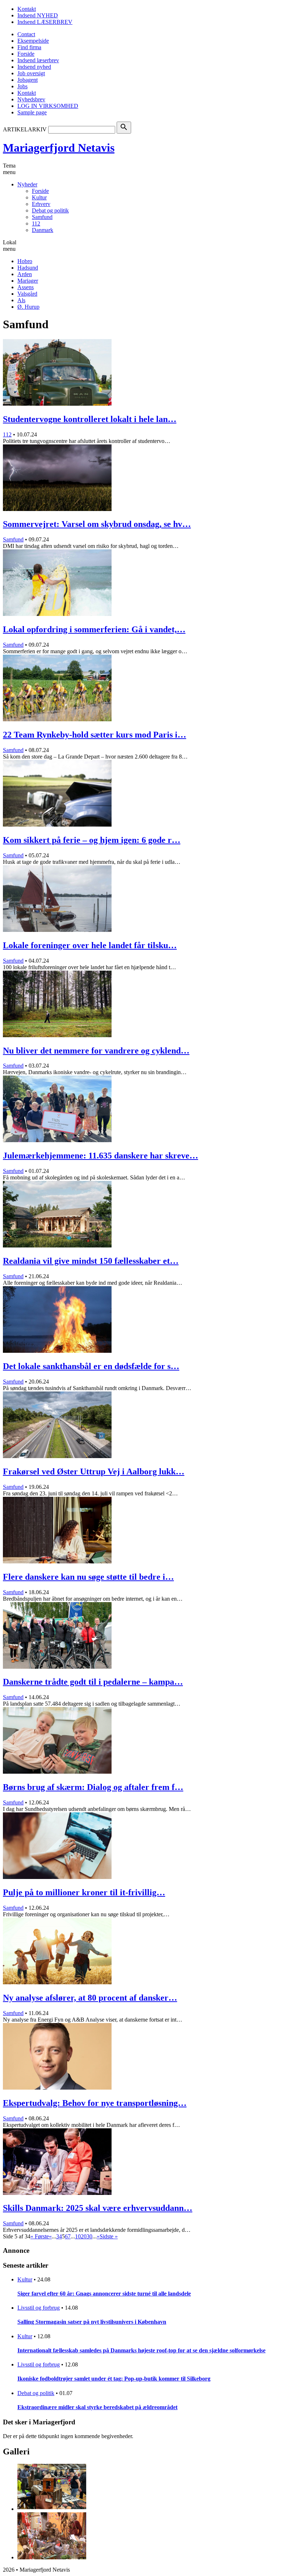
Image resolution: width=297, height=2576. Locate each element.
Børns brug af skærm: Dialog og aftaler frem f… (93, 1787)
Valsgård (27, 294)
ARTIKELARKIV (25, 129)
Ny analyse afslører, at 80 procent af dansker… (90, 1998)
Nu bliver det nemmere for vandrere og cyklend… (96, 1051)
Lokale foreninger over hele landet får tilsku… (90, 945)
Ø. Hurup (28, 307)
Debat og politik (50, 210)
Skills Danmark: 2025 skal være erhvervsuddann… (98, 2208)
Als (21, 300)
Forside (26, 54)
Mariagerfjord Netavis (59, 148)
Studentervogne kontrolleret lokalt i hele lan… (90, 419)
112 (36, 223)
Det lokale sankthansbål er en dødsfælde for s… (91, 1366)
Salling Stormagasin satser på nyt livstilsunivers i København (92, 2322)
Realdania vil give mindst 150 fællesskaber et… (91, 1261)
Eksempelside (33, 41)
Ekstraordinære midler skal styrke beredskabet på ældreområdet (97, 2407)
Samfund (42, 217)
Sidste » (109, 2236)
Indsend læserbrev (38, 60)
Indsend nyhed (34, 67)
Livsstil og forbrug (39, 2308)
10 (78, 2236)
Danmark (43, 230)
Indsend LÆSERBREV (45, 22)
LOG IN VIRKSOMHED (48, 106)
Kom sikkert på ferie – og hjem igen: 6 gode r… (92, 840)
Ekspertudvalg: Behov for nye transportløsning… (95, 2103)
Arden (25, 274)
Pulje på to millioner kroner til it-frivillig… (84, 1892)
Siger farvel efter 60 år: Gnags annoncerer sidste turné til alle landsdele (104, 2294)
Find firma (29, 47)
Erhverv (41, 204)
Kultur (39, 197)
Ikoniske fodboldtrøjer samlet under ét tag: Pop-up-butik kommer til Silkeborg (114, 2379)
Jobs (22, 86)
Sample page (32, 112)
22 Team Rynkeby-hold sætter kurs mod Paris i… (95, 735)
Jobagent (28, 80)
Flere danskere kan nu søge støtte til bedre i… (88, 1577)
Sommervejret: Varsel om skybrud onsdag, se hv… (97, 524)
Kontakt (27, 9)
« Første (40, 2236)
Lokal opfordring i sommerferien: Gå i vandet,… (94, 629)
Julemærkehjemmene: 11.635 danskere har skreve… (101, 1156)
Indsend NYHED (38, 15)
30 (89, 2236)
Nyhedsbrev (31, 99)
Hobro (25, 261)
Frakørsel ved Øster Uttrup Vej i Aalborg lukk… (94, 1471)
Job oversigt (31, 73)
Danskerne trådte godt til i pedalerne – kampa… (93, 1682)
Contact (26, 34)
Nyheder (27, 184)
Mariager (28, 281)
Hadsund (28, 268)
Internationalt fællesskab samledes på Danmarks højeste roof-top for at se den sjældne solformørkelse (141, 2350)
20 (84, 2236)
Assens (26, 287)
